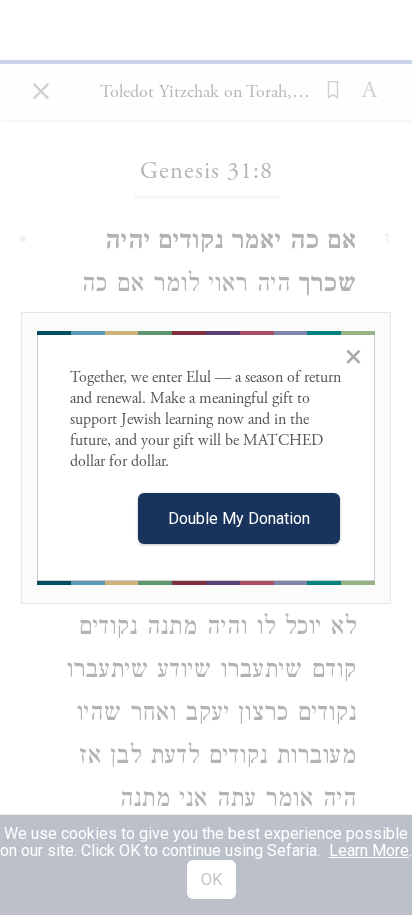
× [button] (353, 356)
